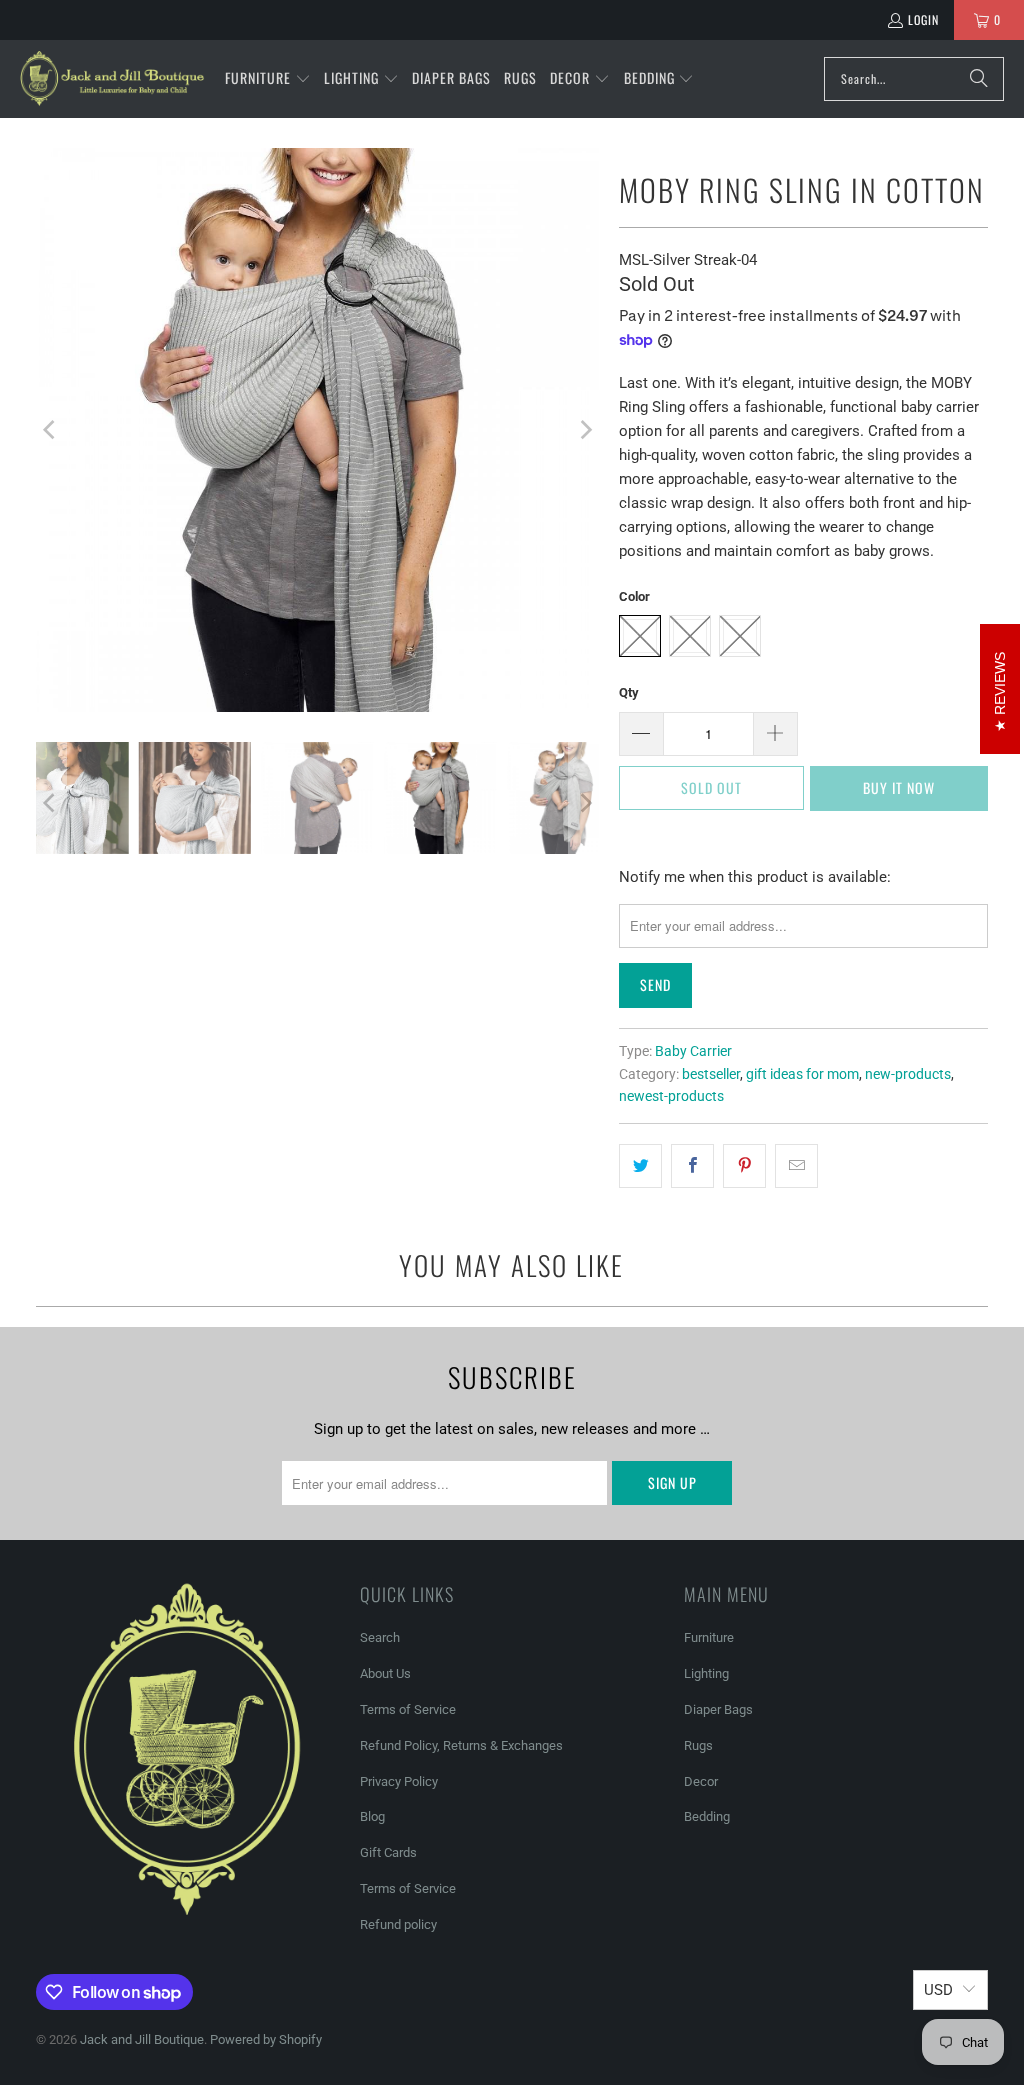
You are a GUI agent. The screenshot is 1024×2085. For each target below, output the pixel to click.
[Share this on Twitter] (640, 1166)
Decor (701, 1781)
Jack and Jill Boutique (142, 2039)
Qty (629, 692)
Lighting (706, 1673)
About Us (385, 1673)
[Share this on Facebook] (692, 1166)
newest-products (671, 1096)
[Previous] (51, 430)
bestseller (711, 1074)
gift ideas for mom (802, 1074)
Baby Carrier (693, 1051)
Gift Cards (388, 1852)
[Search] (979, 79)
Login (923, 19)
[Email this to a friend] (796, 1166)
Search (380, 1637)
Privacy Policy (399, 1781)
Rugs (698, 1745)
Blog (372, 1816)
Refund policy (398, 1924)
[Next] (584, 430)
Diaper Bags (718, 1709)
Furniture (709, 1637)
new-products (908, 1074)
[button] (268, 79)
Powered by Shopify (266, 2039)
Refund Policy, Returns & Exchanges (461, 1745)
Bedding (707, 1816)
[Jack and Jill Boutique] (112, 79)
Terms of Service (408, 1709)
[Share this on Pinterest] (744, 1166)
